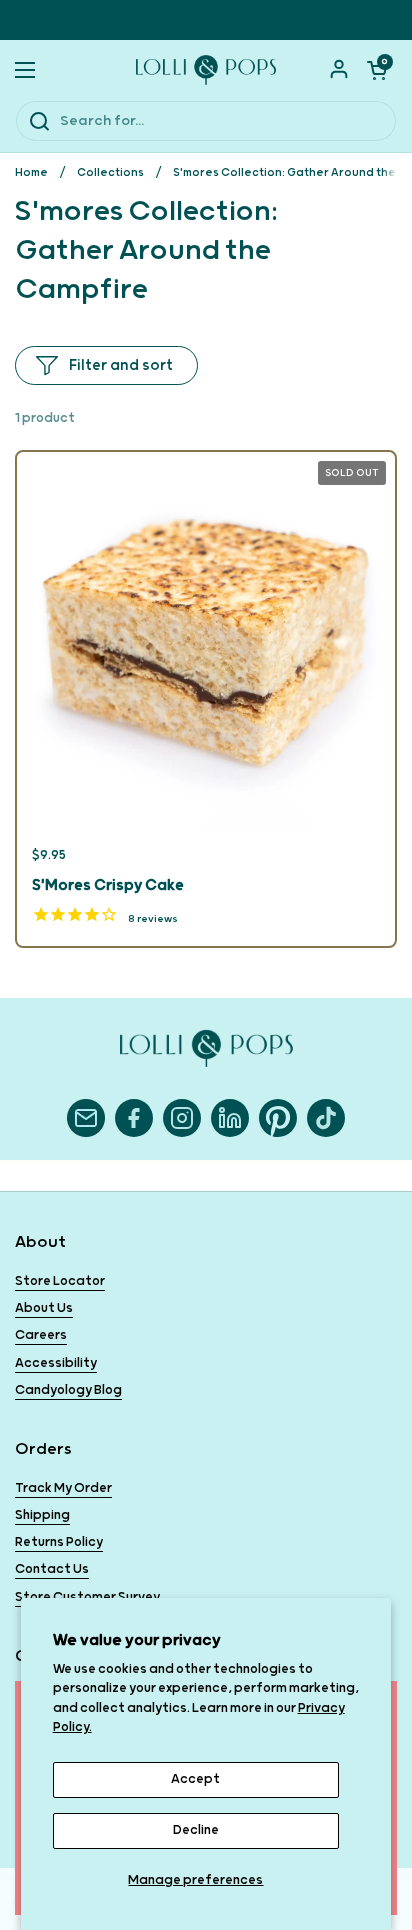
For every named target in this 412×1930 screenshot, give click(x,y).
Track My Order (63, 1488)
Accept (195, 1779)
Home (31, 172)
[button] (377, 70)
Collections (110, 172)
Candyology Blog (68, 1390)
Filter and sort (121, 365)
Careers (41, 1335)
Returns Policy (59, 1542)
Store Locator (60, 1281)
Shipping (42, 1515)
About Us (44, 1308)
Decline (196, 1830)
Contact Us (52, 1569)
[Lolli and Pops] (206, 70)
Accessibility (56, 1363)
